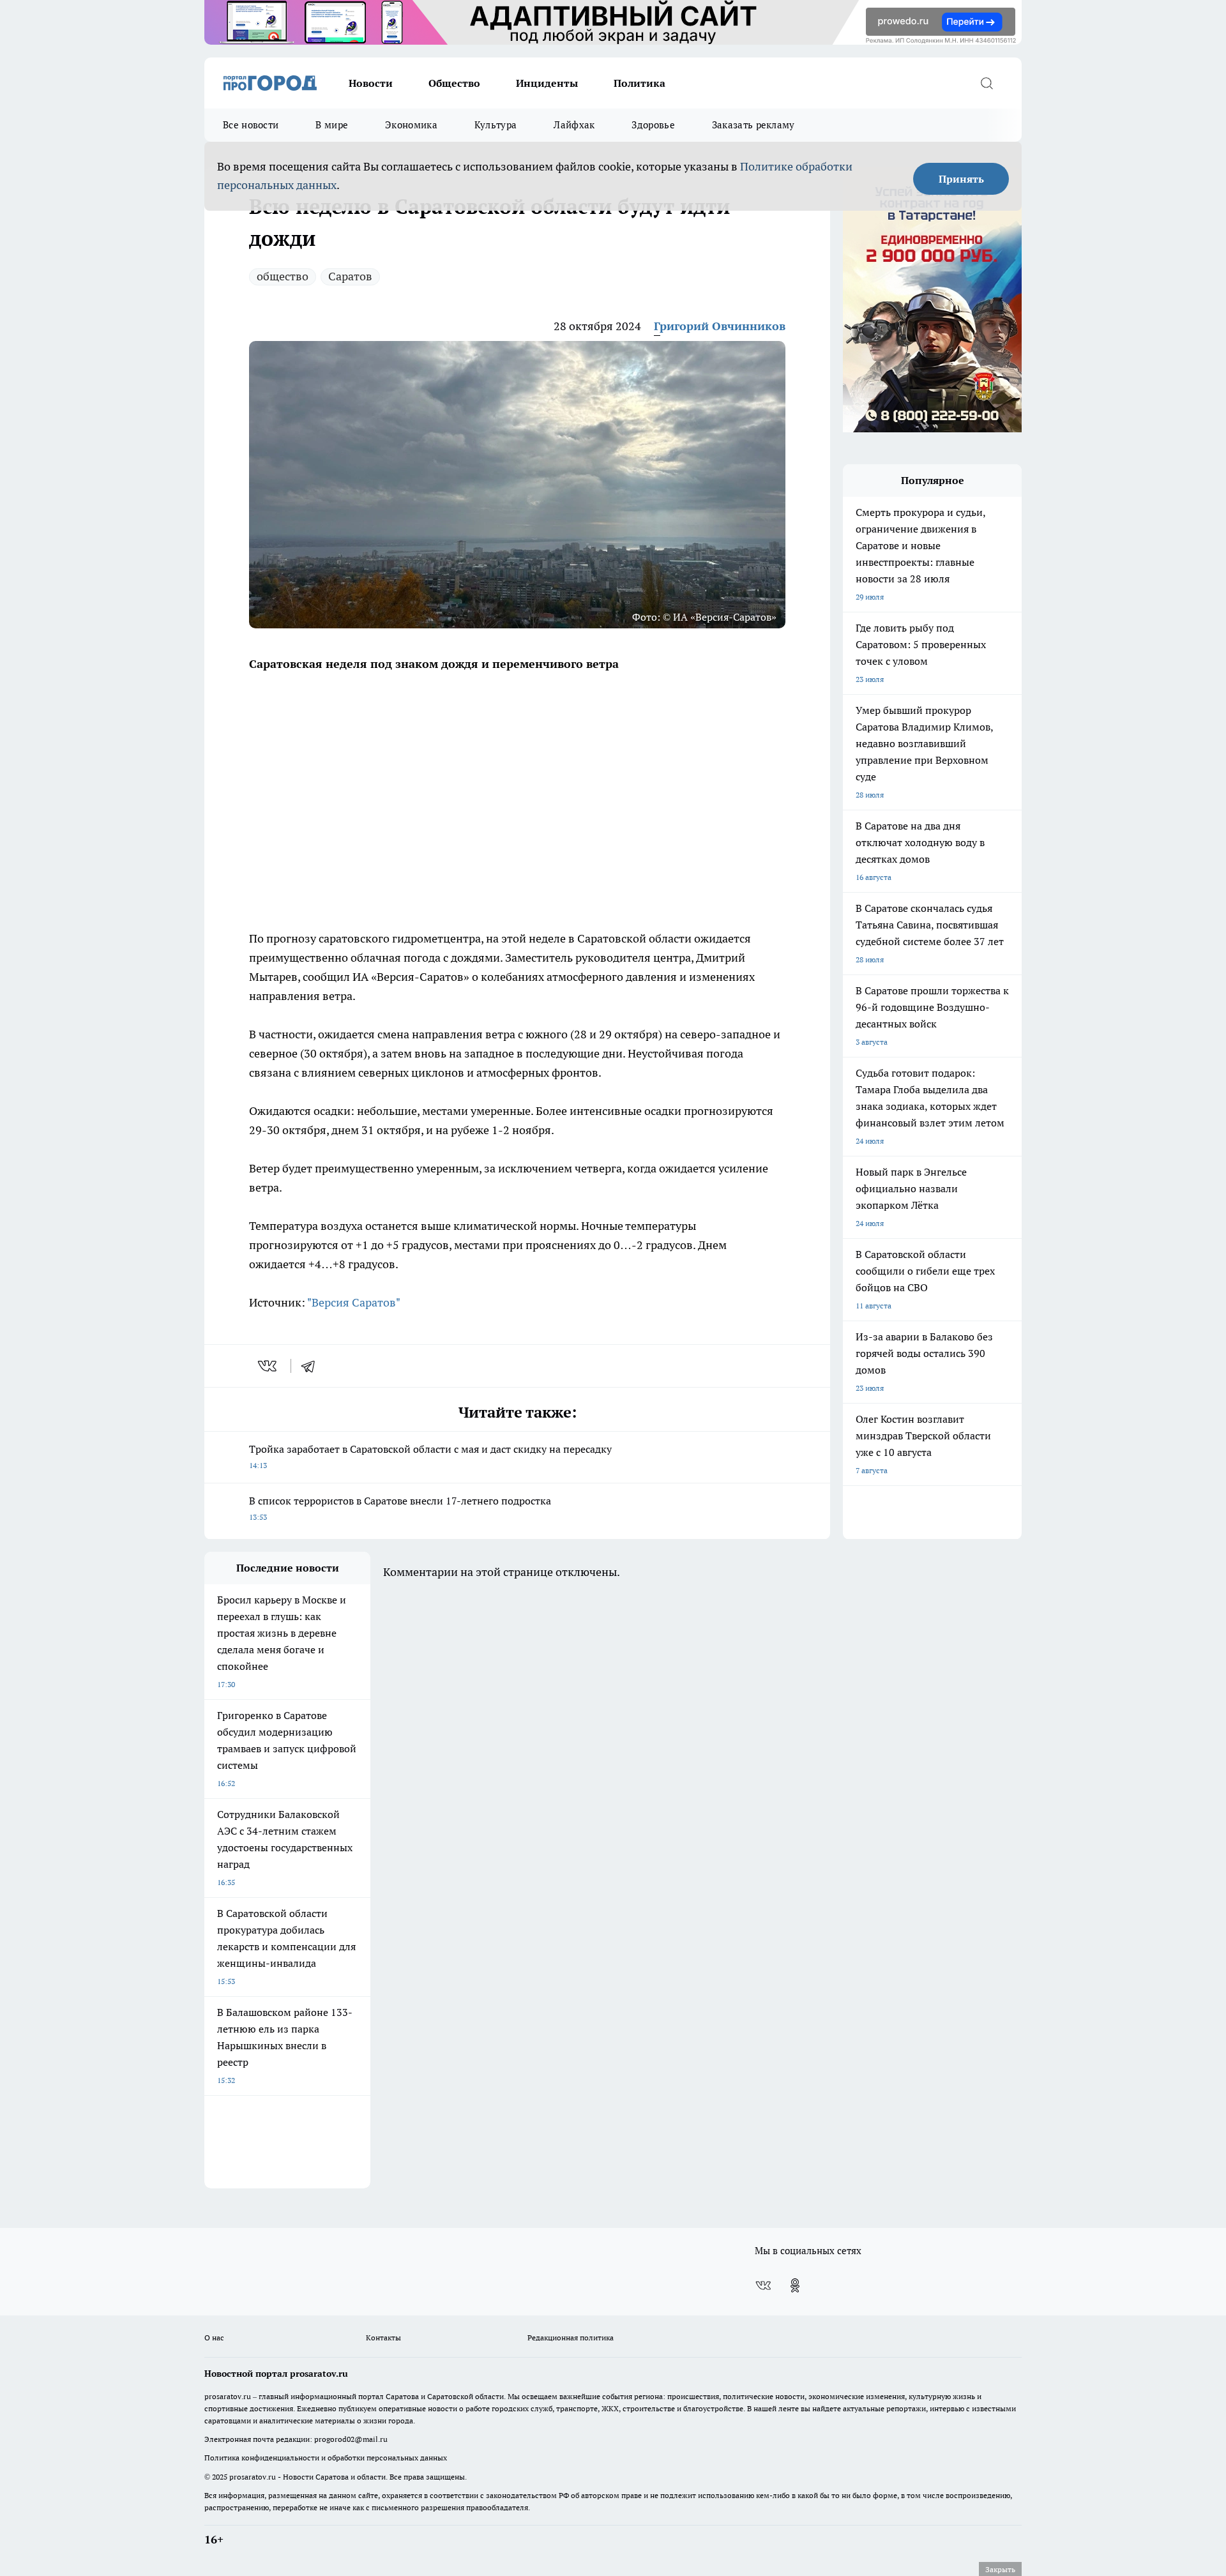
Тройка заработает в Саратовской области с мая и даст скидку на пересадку (430, 1456)
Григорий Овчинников (720, 326)
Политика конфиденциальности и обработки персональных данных (326, 2458)
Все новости (251, 125)
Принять (961, 179)
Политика (639, 83)
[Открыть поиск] (987, 83)
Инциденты (547, 83)
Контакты (383, 2337)
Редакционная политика (571, 2337)
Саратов (350, 276)
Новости (371, 83)
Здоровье (653, 125)
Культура (496, 125)
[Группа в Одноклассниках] (795, 2285)
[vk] (269, 1366)
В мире (332, 125)
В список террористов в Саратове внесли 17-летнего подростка (400, 1508)
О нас (214, 2337)
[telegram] (312, 1366)
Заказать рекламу (753, 125)
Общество (454, 83)
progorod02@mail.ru (351, 2439)
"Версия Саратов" (354, 1302)
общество (283, 276)
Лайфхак (574, 125)
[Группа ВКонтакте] (763, 2285)
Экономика (411, 125)
